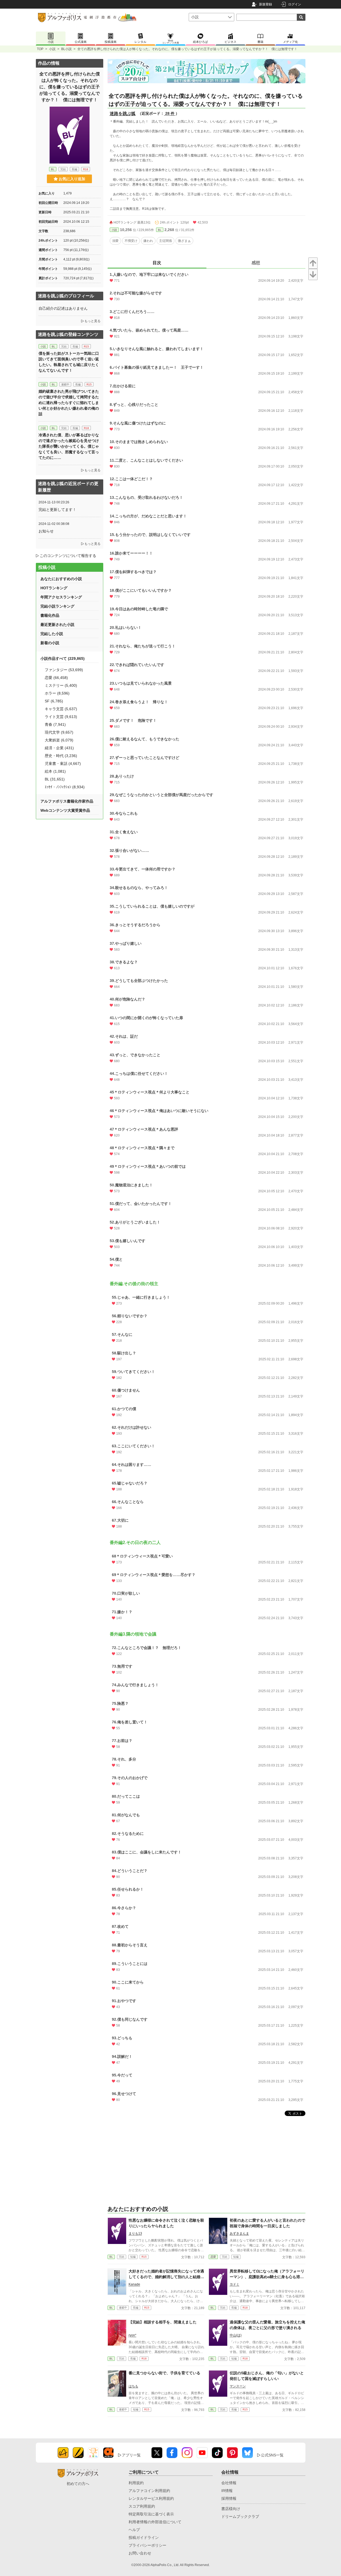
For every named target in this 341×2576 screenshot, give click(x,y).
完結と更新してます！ (57, 510)
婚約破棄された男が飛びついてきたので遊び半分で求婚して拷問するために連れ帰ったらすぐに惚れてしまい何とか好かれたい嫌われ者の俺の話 (69, 403)
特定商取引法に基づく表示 (151, 2514)
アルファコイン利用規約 (149, 2491)
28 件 (170, 113)
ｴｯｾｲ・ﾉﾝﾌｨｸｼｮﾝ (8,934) (65, 787)
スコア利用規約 (142, 2506)
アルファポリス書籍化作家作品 (67, 801)
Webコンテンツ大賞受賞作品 (65, 810)
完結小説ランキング (57, 606)
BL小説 (66, 49)
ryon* (132, 2335)
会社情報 (229, 2483)
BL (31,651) (55, 779)
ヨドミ (235, 2284)
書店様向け (231, 2509)
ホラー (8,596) (57, 693)
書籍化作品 (50, 615)
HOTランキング (54, 588)
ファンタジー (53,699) (64, 670)
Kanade (134, 2284)
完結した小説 (52, 634)
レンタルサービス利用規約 (151, 2498)
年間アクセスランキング (61, 597)
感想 (256, 263)
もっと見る (92, 321)
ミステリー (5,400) (61, 685)
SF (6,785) (54, 701)
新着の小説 (50, 643)
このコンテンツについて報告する (68, 556)
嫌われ (148, 241)
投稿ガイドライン (144, 2537)
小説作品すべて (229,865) (63, 658)
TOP (40, 49)
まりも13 (135, 2233)
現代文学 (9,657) (59, 732)
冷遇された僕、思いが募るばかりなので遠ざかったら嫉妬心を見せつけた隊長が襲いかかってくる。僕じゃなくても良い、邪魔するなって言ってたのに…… (69, 446)
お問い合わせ (140, 2553)
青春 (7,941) (55, 724)
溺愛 (115, 241)
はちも (133, 2386)
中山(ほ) (236, 2335)
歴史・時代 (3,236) (61, 756)
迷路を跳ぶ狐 (123, 114)
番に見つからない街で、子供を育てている (164, 2373)
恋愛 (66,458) (56, 678)
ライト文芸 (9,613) (61, 717)
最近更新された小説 (57, 625)
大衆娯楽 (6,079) (59, 740)
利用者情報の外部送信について (155, 2522)
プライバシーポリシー (147, 2545)
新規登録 (266, 4)
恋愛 (213, 2257)
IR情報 (227, 2491)
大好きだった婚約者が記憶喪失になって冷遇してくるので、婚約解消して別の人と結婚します (166, 2277)
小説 (52, 49)
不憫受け (131, 241)
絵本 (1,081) (55, 771)
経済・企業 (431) (59, 748)
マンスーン (238, 2386)
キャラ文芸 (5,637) (61, 709)
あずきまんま (239, 2233)
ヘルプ (134, 2530)
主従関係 (166, 241)
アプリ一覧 (131, 2455)
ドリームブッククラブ (240, 2516)
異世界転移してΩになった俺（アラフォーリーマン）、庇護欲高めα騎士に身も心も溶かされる (267, 2277)
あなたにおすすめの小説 (61, 579)
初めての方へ (78, 2484)
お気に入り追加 (72, 179)
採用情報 (229, 2498)
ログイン (295, 4)
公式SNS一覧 (272, 2455)
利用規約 (136, 2483)
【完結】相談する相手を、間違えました (163, 2322)
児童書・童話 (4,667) (63, 764)
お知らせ (46, 531)
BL (160, 230)
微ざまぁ (184, 241)
